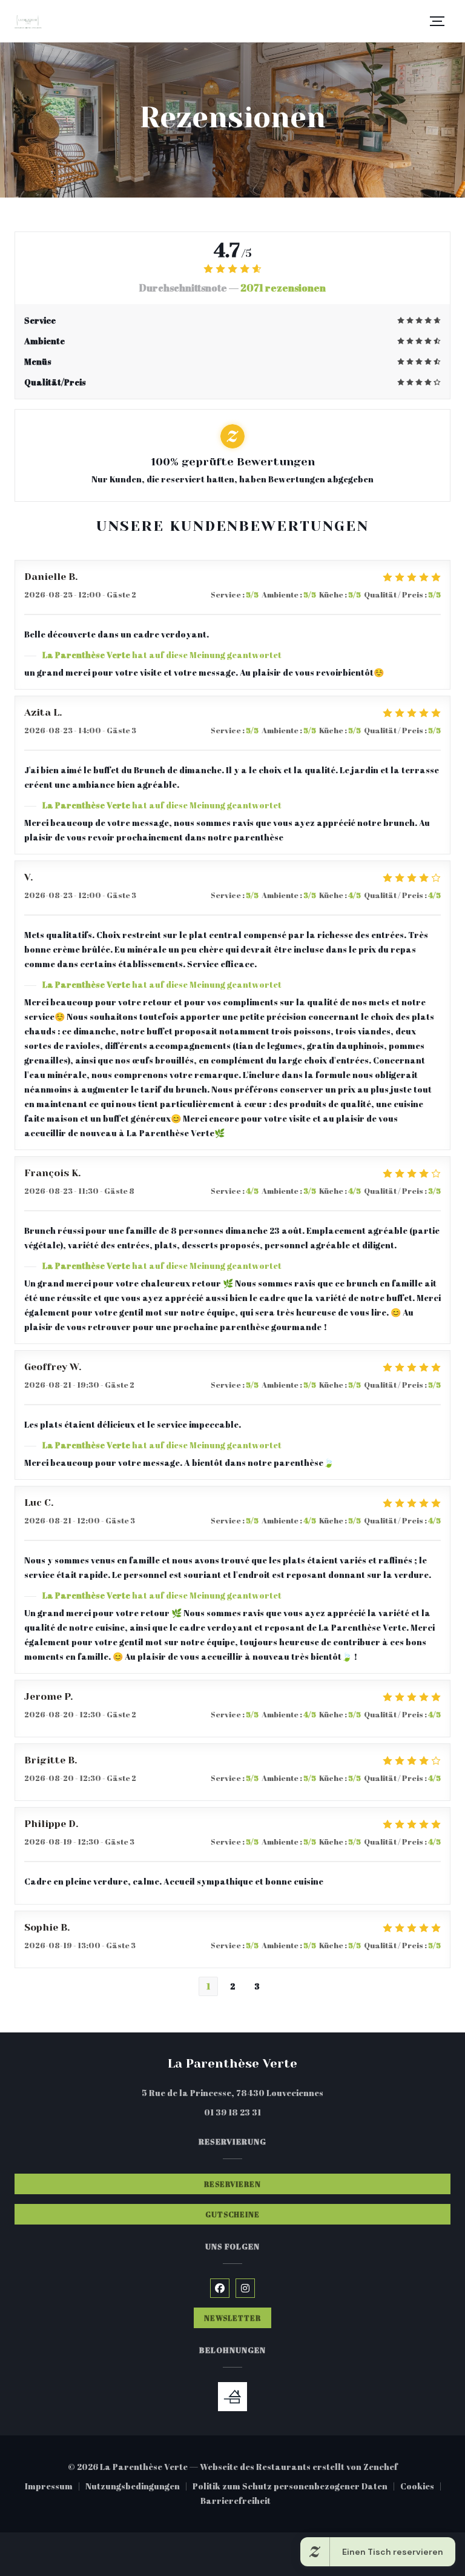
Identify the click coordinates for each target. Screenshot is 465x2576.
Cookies (424, 2487)
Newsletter (232, 2318)
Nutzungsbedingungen (139, 2487)
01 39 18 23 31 (232, 2112)
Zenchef (381, 2467)
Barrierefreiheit (236, 2501)
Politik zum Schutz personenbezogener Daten (296, 2487)
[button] (437, 21)
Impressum (55, 2487)
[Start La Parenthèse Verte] (28, 22)
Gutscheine (233, 2214)
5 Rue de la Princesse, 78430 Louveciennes (288, 2092)
